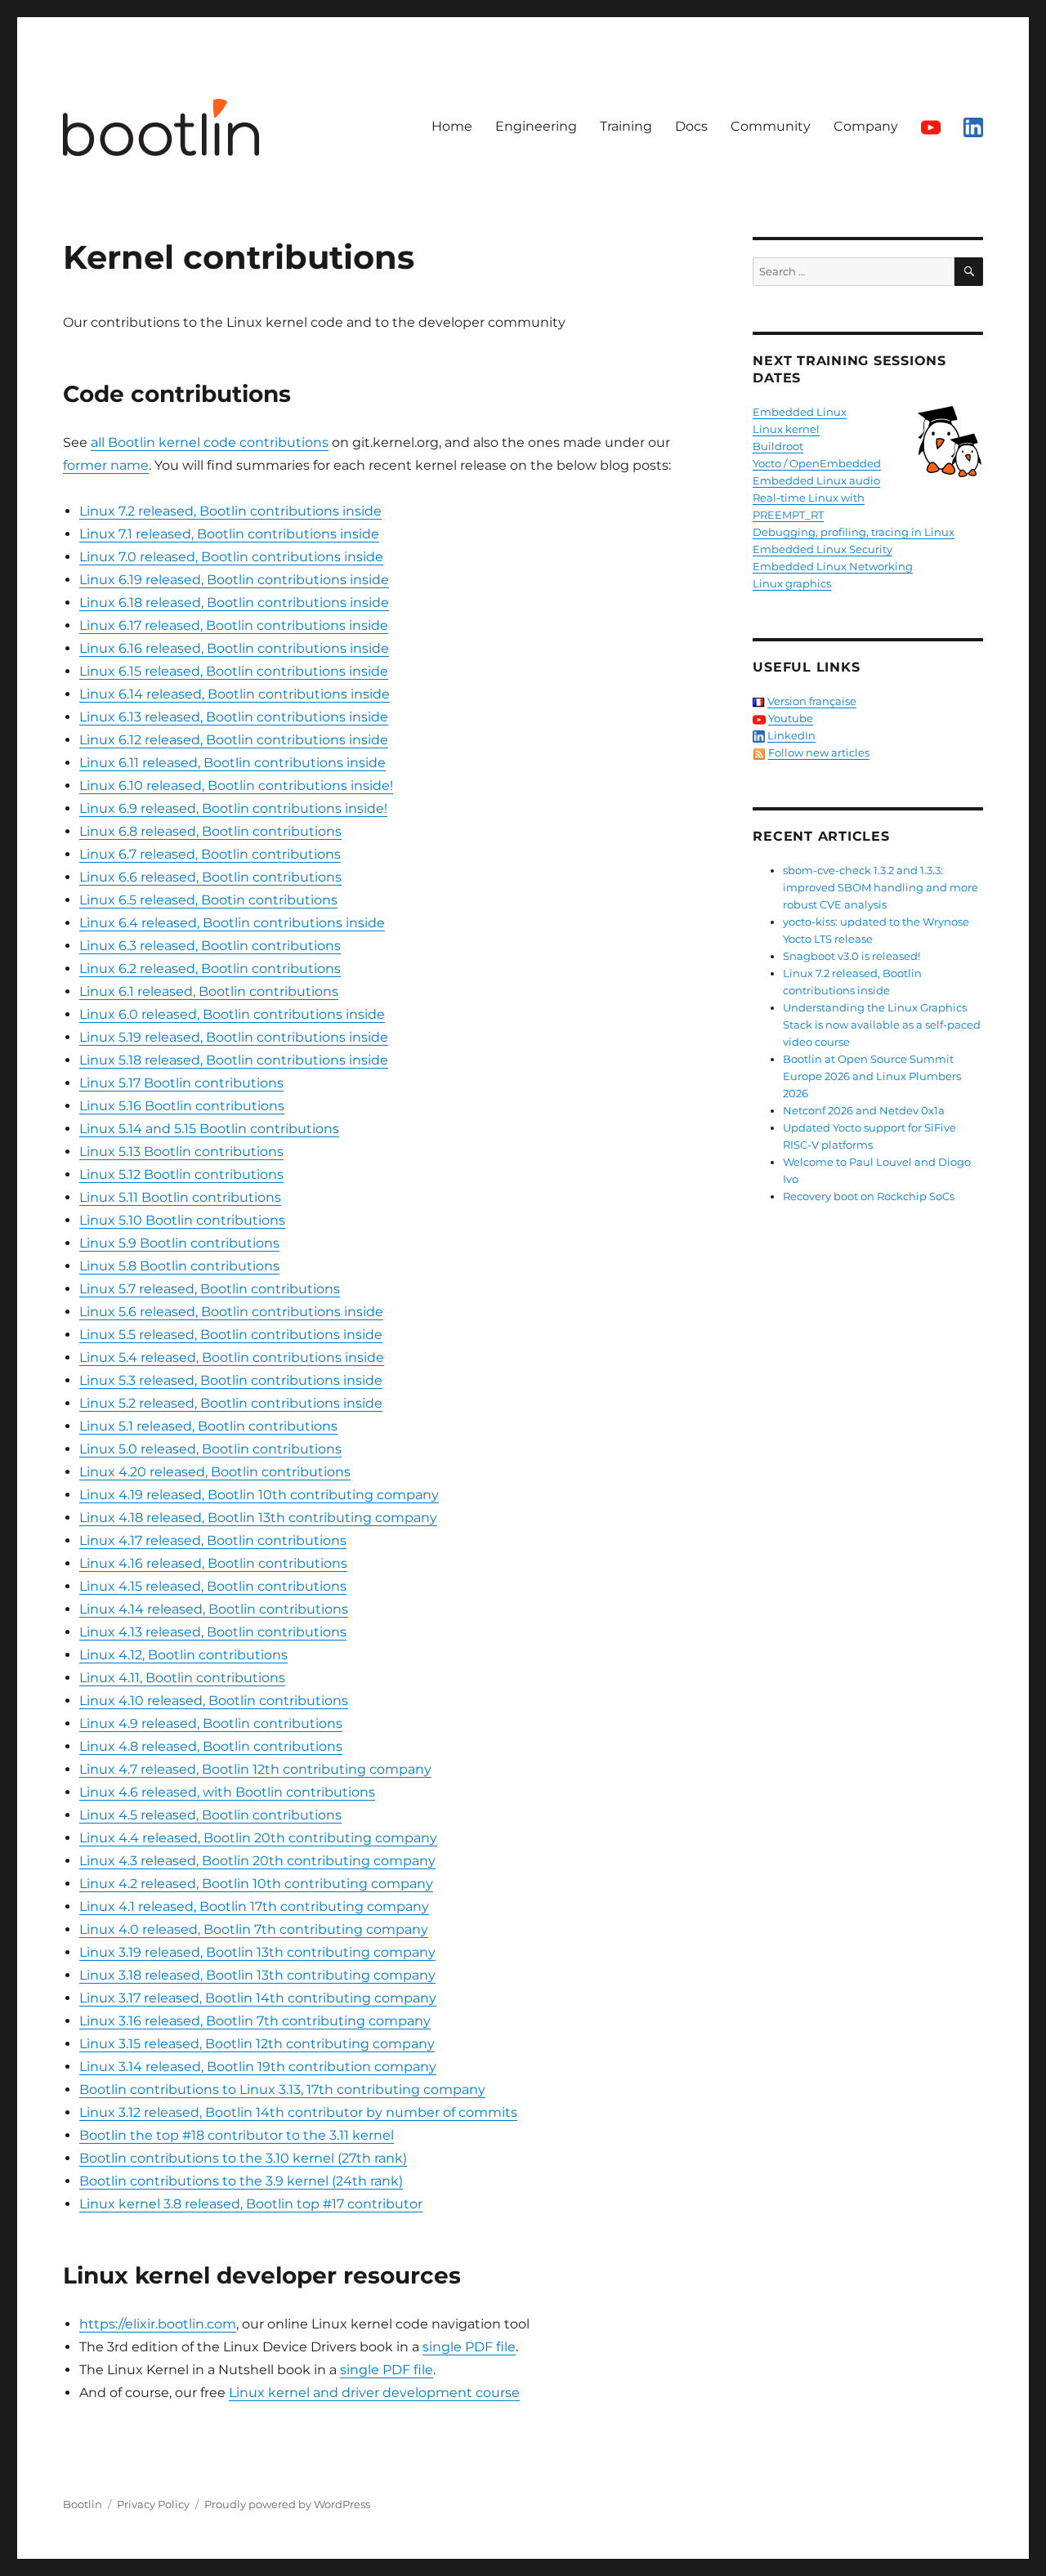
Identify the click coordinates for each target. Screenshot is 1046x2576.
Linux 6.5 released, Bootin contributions (208, 900)
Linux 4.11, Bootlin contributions (182, 1678)
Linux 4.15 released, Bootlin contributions (213, 1586)
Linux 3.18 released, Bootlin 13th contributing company (257, 1975)
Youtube (791, 718)
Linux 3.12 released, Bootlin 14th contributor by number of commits (298, 2112)
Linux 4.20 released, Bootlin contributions (215, 1472)
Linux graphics (792, 583)
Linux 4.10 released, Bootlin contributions (214, 1701)
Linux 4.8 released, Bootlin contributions (211, 1746)
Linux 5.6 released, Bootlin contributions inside (231, 1312)
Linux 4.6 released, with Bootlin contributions (227, 1792)
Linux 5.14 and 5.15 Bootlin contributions (209, 1129)
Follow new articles (819, 752)
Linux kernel (786, 429)
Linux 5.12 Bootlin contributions (181, 1174)
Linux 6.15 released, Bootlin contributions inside (234, 671)
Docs (691, 126)
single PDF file (469, 2347)
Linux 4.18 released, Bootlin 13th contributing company (258, 1518)
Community (771, 126)
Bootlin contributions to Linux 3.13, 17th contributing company (282, 2089)
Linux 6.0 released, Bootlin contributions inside (232, 1014)
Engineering (536, 126)
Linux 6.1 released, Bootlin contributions (209, 991)
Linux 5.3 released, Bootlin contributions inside (231, 1380)
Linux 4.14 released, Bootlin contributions (214, 1609)
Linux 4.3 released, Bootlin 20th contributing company (257, 1861)
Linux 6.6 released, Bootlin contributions (210, 877)
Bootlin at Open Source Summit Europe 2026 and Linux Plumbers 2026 (872, 1076)
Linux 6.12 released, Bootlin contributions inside (234, 740)
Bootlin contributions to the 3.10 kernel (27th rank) (243, 2158)
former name (106, 465)
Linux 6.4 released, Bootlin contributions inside (232, 923)
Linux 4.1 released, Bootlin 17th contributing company (254, 1906)
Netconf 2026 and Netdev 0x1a (864, 1110)
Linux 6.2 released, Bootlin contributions (210, 969)
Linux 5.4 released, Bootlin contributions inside (232, 1357)
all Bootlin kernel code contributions (210, 442)
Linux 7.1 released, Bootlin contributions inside (229, 534)
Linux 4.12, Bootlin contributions (183, 1655)
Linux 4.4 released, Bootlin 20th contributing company (258, 1838)
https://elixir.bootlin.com (158, 2324)
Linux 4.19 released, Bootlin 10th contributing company (259, 1495)
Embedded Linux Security (822, 549)
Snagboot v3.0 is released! (852, 956)
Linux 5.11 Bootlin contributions (180, 1197)
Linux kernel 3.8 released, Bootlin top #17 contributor (251, 2204)
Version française (812, 701)
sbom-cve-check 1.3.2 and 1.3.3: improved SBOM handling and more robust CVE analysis (881, 887)
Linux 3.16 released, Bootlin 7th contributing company (255, 2021)
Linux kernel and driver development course (374, 2393)
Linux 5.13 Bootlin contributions (181, 1152)
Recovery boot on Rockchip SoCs (869, 1196)
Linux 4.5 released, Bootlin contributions (210, 1815)
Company (866, 126)
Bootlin (83, 2504)
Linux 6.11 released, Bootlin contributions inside (232, 763)
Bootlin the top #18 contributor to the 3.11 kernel (237, 2135)
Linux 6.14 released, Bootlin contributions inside (235, 694)
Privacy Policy (153, 2504)
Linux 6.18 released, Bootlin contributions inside (234, 603)
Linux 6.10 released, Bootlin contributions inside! (236, 786)
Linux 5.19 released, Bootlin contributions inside (234, 1037)
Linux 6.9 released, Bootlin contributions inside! (233, 808)
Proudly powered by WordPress (287, 2504)
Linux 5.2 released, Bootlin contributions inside (231, 1403)
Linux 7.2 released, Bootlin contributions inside (230, 511)
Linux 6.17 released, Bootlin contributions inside (234, 625)
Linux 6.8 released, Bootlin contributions (210, 831)
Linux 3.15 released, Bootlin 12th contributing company (257, 2044)
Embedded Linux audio (816, 480)
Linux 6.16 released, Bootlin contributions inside (234, 648)
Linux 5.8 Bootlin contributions (179, 1266)
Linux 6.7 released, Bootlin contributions (210, 854)
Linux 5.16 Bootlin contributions (182, 1106)
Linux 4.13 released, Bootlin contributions (213, 1632)
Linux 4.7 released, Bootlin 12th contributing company (255, 1769)
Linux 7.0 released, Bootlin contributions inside (231, 557)
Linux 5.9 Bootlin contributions (179, 1243)
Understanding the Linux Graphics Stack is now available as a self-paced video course (882, 1025)
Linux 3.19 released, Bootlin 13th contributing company (257, 1952)
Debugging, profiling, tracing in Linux (854, 532)
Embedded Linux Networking (833, 566)
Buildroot (778, 446)
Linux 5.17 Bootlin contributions (181, 1083)
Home (452, 126)
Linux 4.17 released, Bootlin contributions (213, 1540)
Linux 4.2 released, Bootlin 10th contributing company (256, 1884)
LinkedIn (791, 735)
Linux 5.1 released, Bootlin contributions (208, 1426)
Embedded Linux (800, 412)
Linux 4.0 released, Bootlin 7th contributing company (254, 1929)
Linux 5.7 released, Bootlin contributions (210, 1289)
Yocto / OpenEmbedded (817, 463)
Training (626, 126)
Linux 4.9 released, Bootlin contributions (211, 1723)
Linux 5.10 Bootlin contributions (182, 1220)
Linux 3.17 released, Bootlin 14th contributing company (258, 1998)
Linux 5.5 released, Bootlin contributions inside (231, 1335)
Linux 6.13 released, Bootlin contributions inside (234, 717)
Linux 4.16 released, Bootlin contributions (213, 1563)
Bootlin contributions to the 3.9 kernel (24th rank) (241, 2181)
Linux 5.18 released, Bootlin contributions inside (234, 1060)
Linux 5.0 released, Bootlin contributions (210, 1449)
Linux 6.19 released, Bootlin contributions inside (234, 580)
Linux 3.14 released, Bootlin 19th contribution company (258, 2067)
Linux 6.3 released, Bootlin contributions (210, 946)
